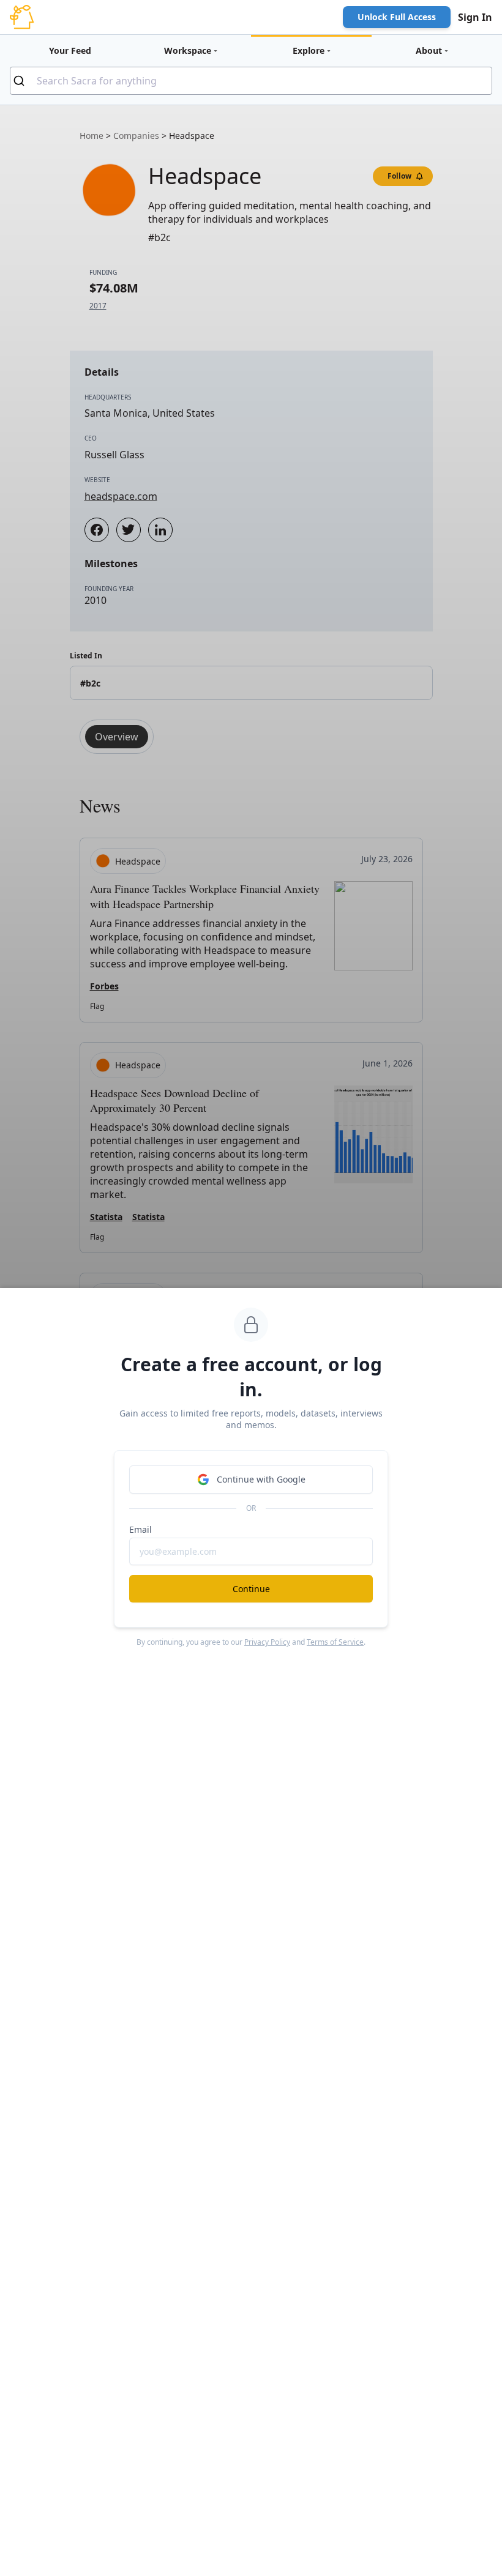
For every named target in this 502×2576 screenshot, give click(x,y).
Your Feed (70, 50)
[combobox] (251, 81)
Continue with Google (261, 1479)
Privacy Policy (267, 1642)
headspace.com (121, 496)
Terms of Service (335, 1642)
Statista (106, 1217)
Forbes (104, 986)
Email (140, 1529)
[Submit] (24, 81)
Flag (97, 1006)
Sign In (475, 17)
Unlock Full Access (397, 17)
